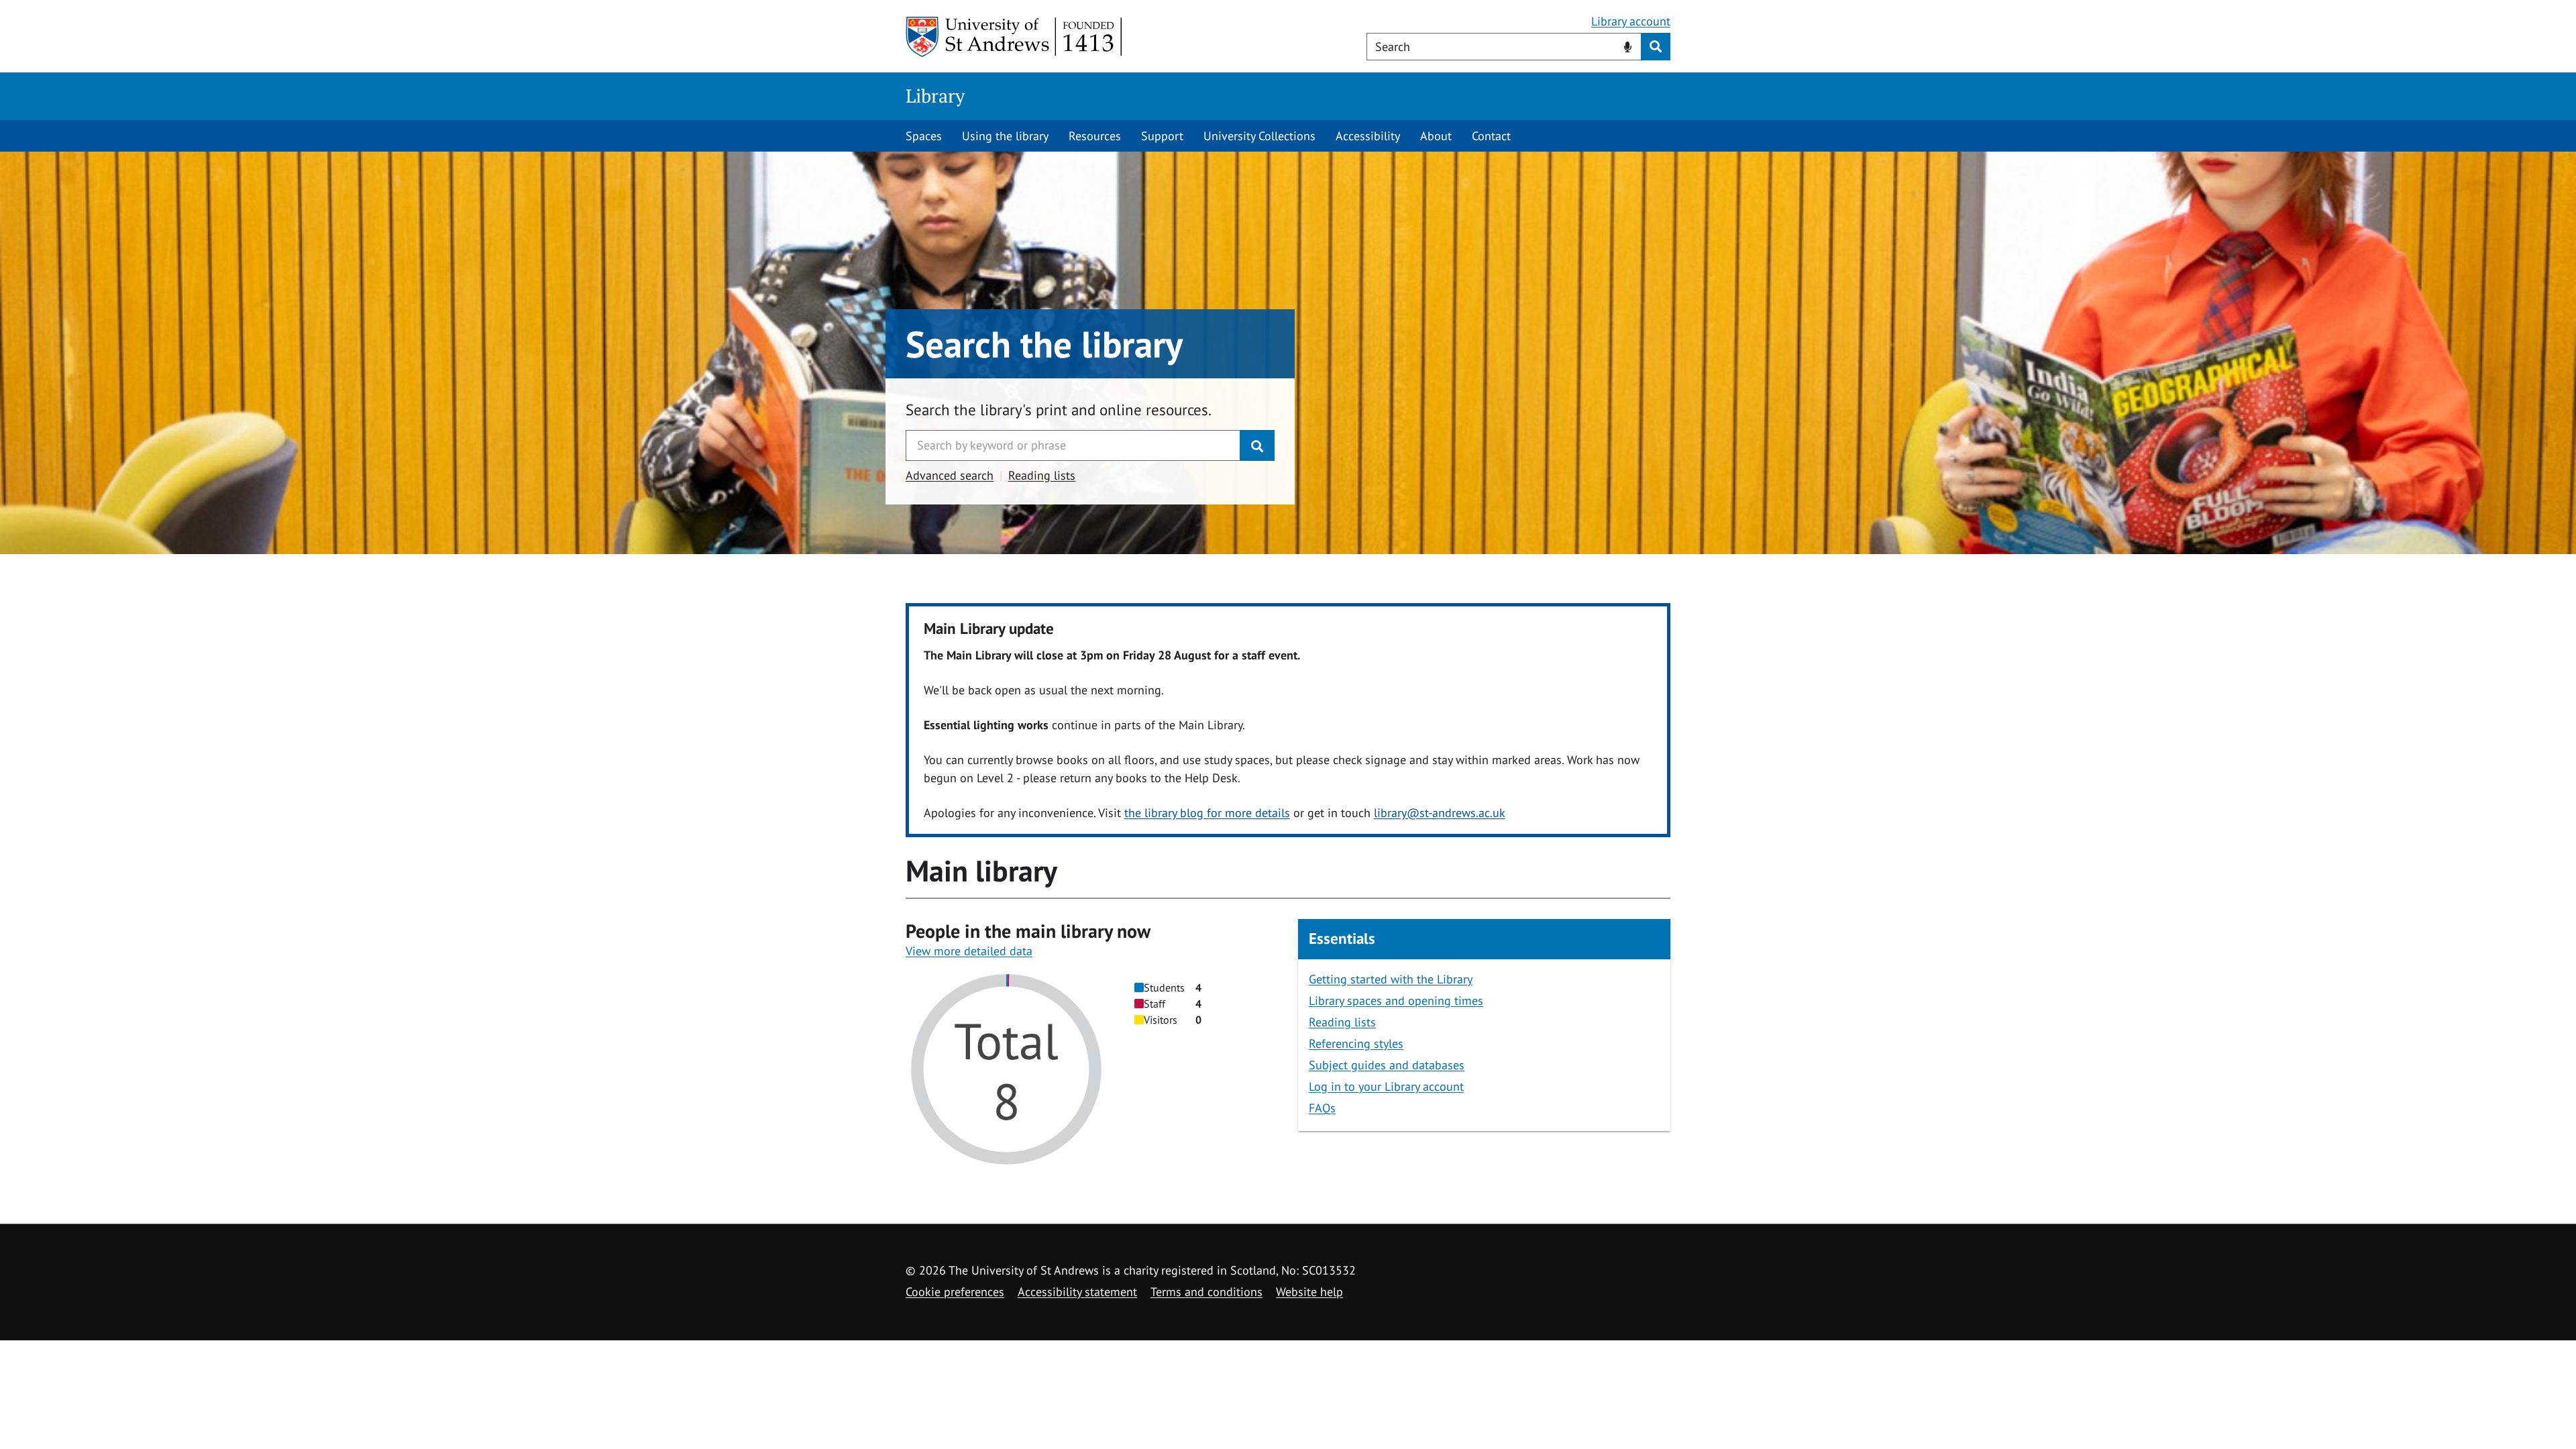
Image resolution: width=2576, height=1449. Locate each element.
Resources (1095, 136)
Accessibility (1368, 136)
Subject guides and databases (1387, 1065)
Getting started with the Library (1391, 979)
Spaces (924, 136)
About (1436, 136)
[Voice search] (1628, 46)
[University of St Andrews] (1015, 37)
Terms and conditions (1206, 1292)
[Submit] (1257, 445)
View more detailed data (969, 951)
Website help (1309, 1292)
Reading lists (1042, 475)
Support (1162, 136)
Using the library (1005, 136)
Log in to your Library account (1386, 1086)
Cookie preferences (955, 1292)
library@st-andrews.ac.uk (1440, 813)
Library (935, 96)
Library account (1631, 21)
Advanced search (950, 475)
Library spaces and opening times (1396, 1001)
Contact (1491, 136)
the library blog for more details (1207, 813)
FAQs (1322, 1108)
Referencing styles (1356, 1043)
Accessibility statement (1077, 1292)
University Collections (1259, 136)
